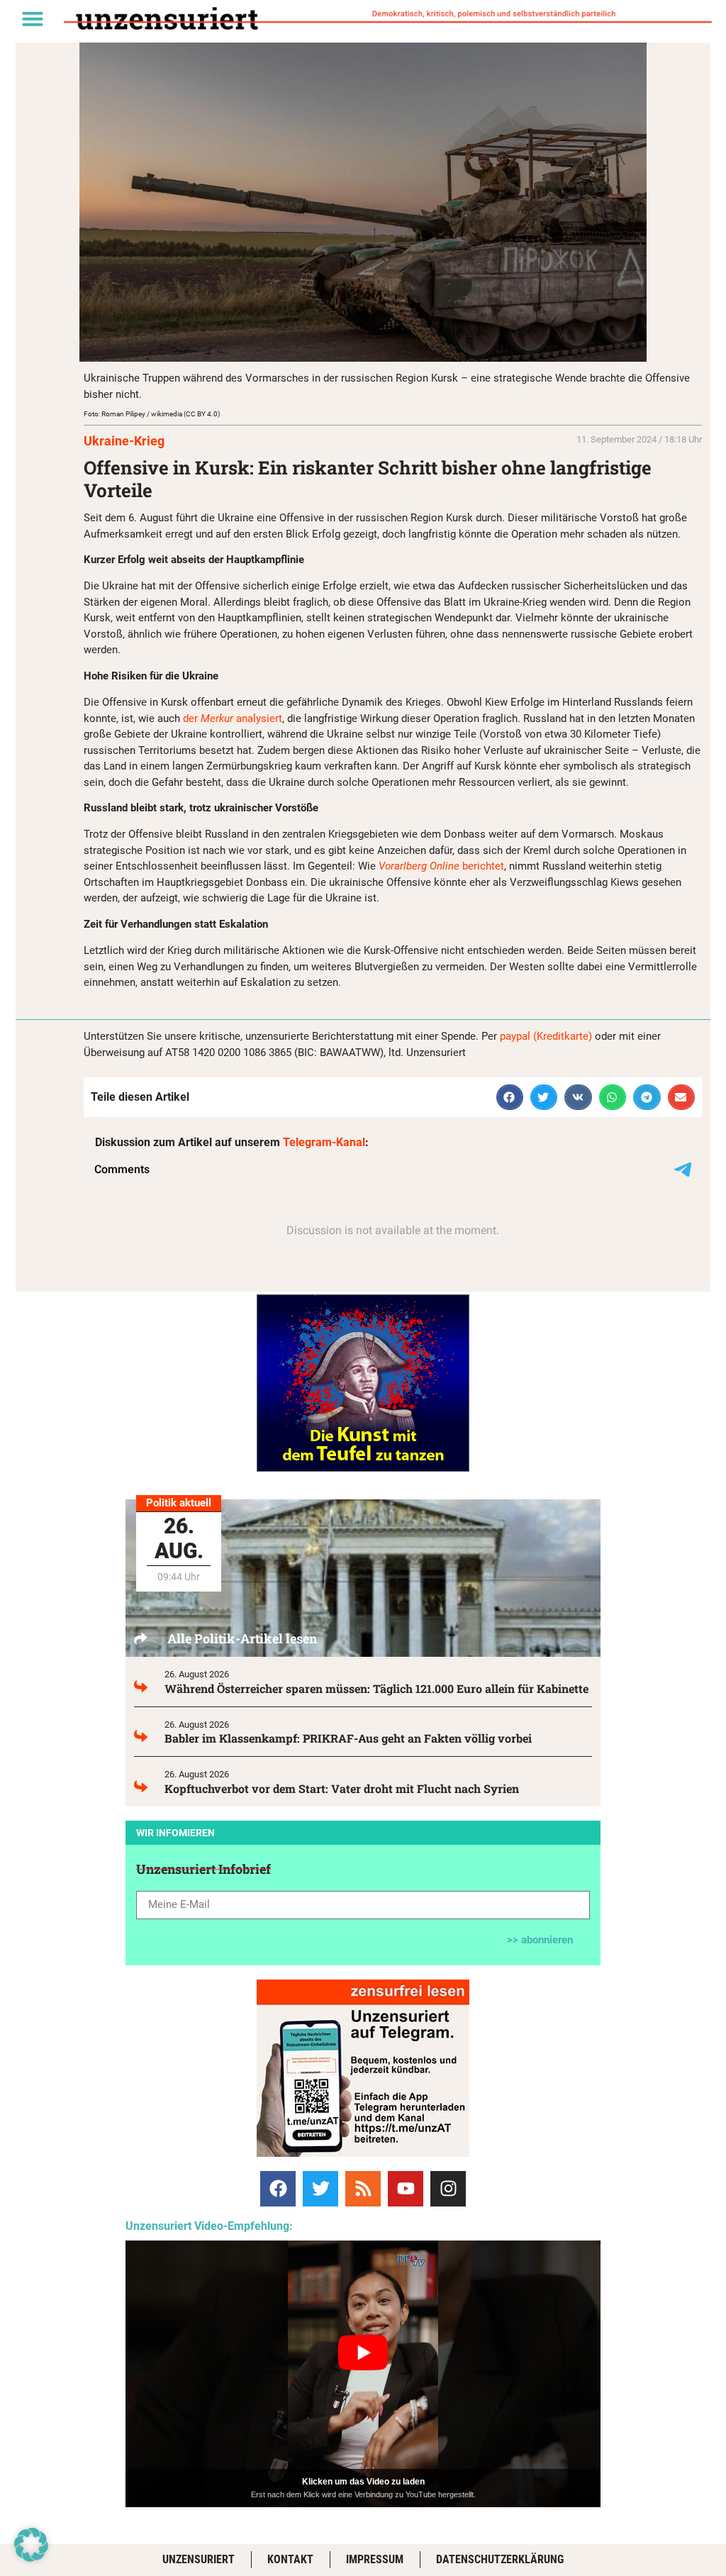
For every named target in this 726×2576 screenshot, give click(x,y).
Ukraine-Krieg (124, 441)
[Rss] (363, 2189)
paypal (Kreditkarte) (546, 1036)
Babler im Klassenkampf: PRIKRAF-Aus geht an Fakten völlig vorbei (348, 1738)
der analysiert (233, 718)
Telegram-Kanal (324, 1142)
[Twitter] (320, 2189)
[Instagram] (448, 2189)
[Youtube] (406, 2189)
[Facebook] (278, 2189)
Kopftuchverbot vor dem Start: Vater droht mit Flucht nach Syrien (342, 1788)
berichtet (441, 866)
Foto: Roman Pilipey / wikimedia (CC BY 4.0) (152, 414)
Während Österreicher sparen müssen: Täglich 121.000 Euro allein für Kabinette (376, 1688)
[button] (33, 18)
